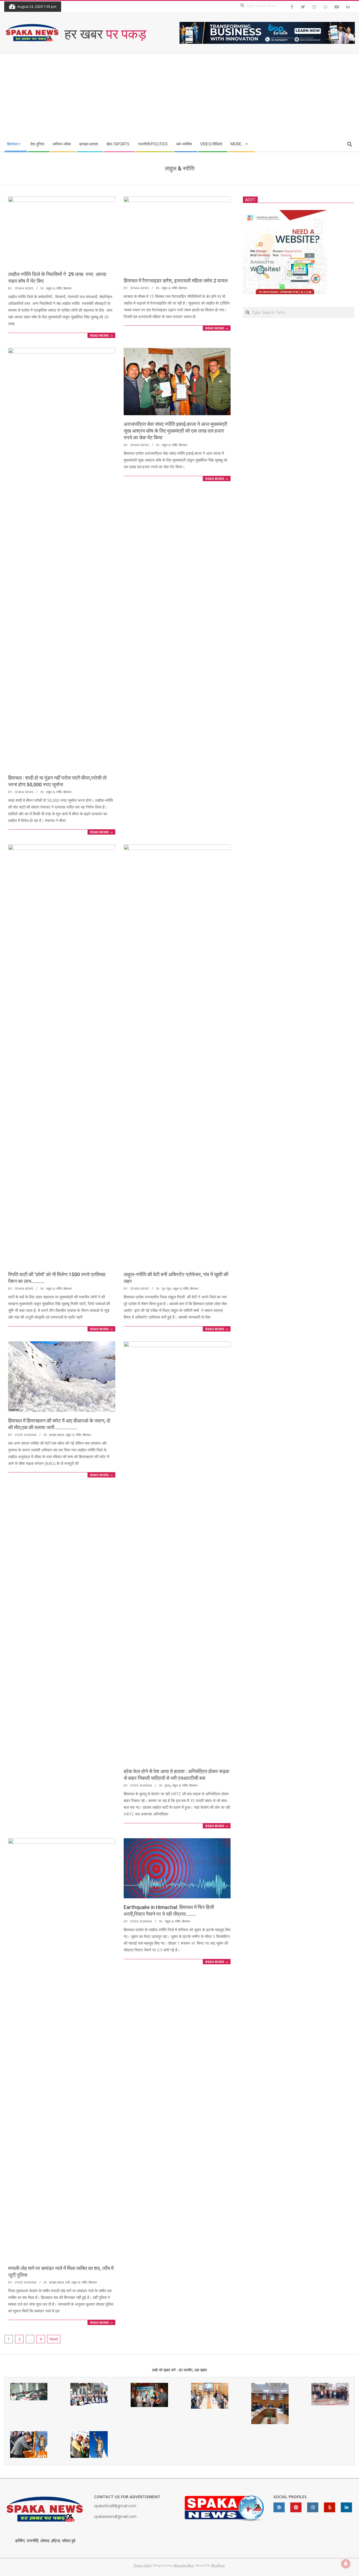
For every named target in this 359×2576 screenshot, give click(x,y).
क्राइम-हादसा (56, 1435)
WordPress (218, 2565)
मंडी (67, 2282)
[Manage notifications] (346, 2564)
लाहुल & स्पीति (54, 288)
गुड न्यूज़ (166, 1288)
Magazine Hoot (184, 2565)
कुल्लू (167, 1785)
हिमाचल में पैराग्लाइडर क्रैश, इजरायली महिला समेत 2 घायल (176, 281)
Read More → (101, 335)
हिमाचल (67, 288)
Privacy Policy (143, 2565)
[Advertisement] (179, 95)
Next (54, 2339)
